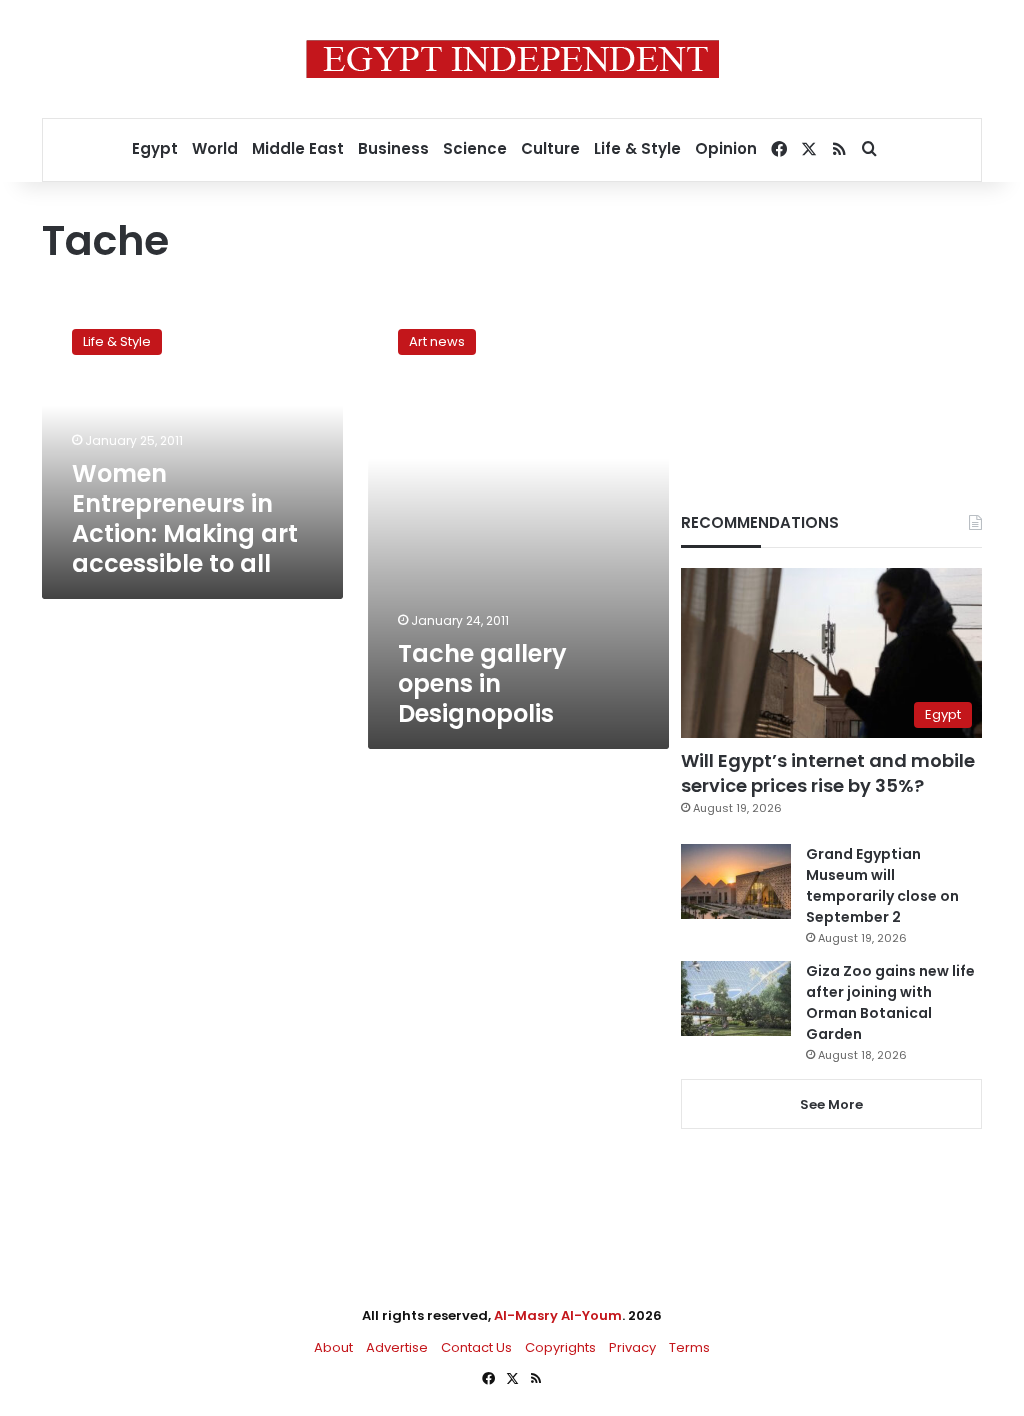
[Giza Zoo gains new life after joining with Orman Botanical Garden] (736, 998)
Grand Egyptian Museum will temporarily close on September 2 (882, 885)
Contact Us (476, 1347)
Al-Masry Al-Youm (558, 1315)
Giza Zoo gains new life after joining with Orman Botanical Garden (890, 1002)
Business (393, 148)
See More (831, 1104)
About (333, 1347)
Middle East (298, 148)
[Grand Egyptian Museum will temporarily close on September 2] (736, 881)
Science (475, 148)
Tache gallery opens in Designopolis (482, 683)
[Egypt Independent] (512, 59)
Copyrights (560, 1347)
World (215, 148)
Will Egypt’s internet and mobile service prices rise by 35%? (828, 773)
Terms (689, 1347)
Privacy (632, 1347)
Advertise (397, 1347)
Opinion (726, 148)
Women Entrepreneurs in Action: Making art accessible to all (185, 518)
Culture (550, 148)
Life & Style (637, 148)
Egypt (155, 148)
